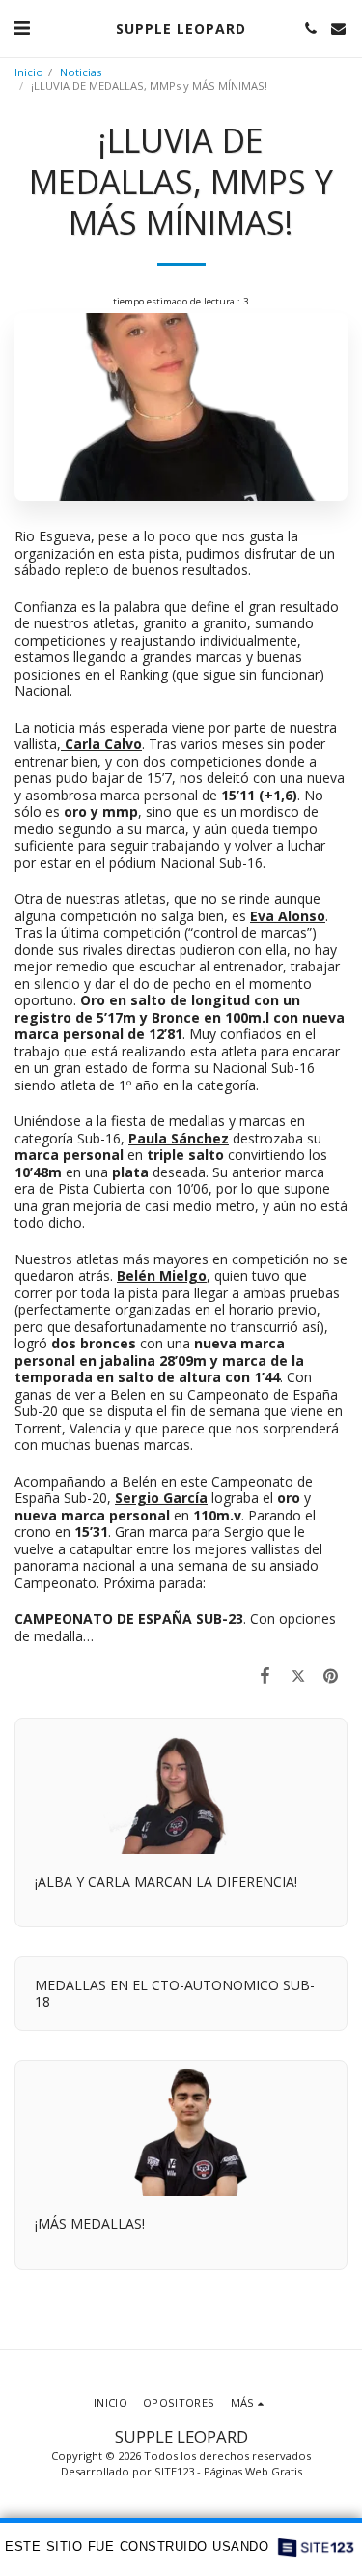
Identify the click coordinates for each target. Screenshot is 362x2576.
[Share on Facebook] (265, 1675)
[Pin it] (331, 1675)
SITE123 (174, 2471)
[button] (21, 28)
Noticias (81, 72)
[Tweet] (298, 1675)
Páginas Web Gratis (253, 2471)
